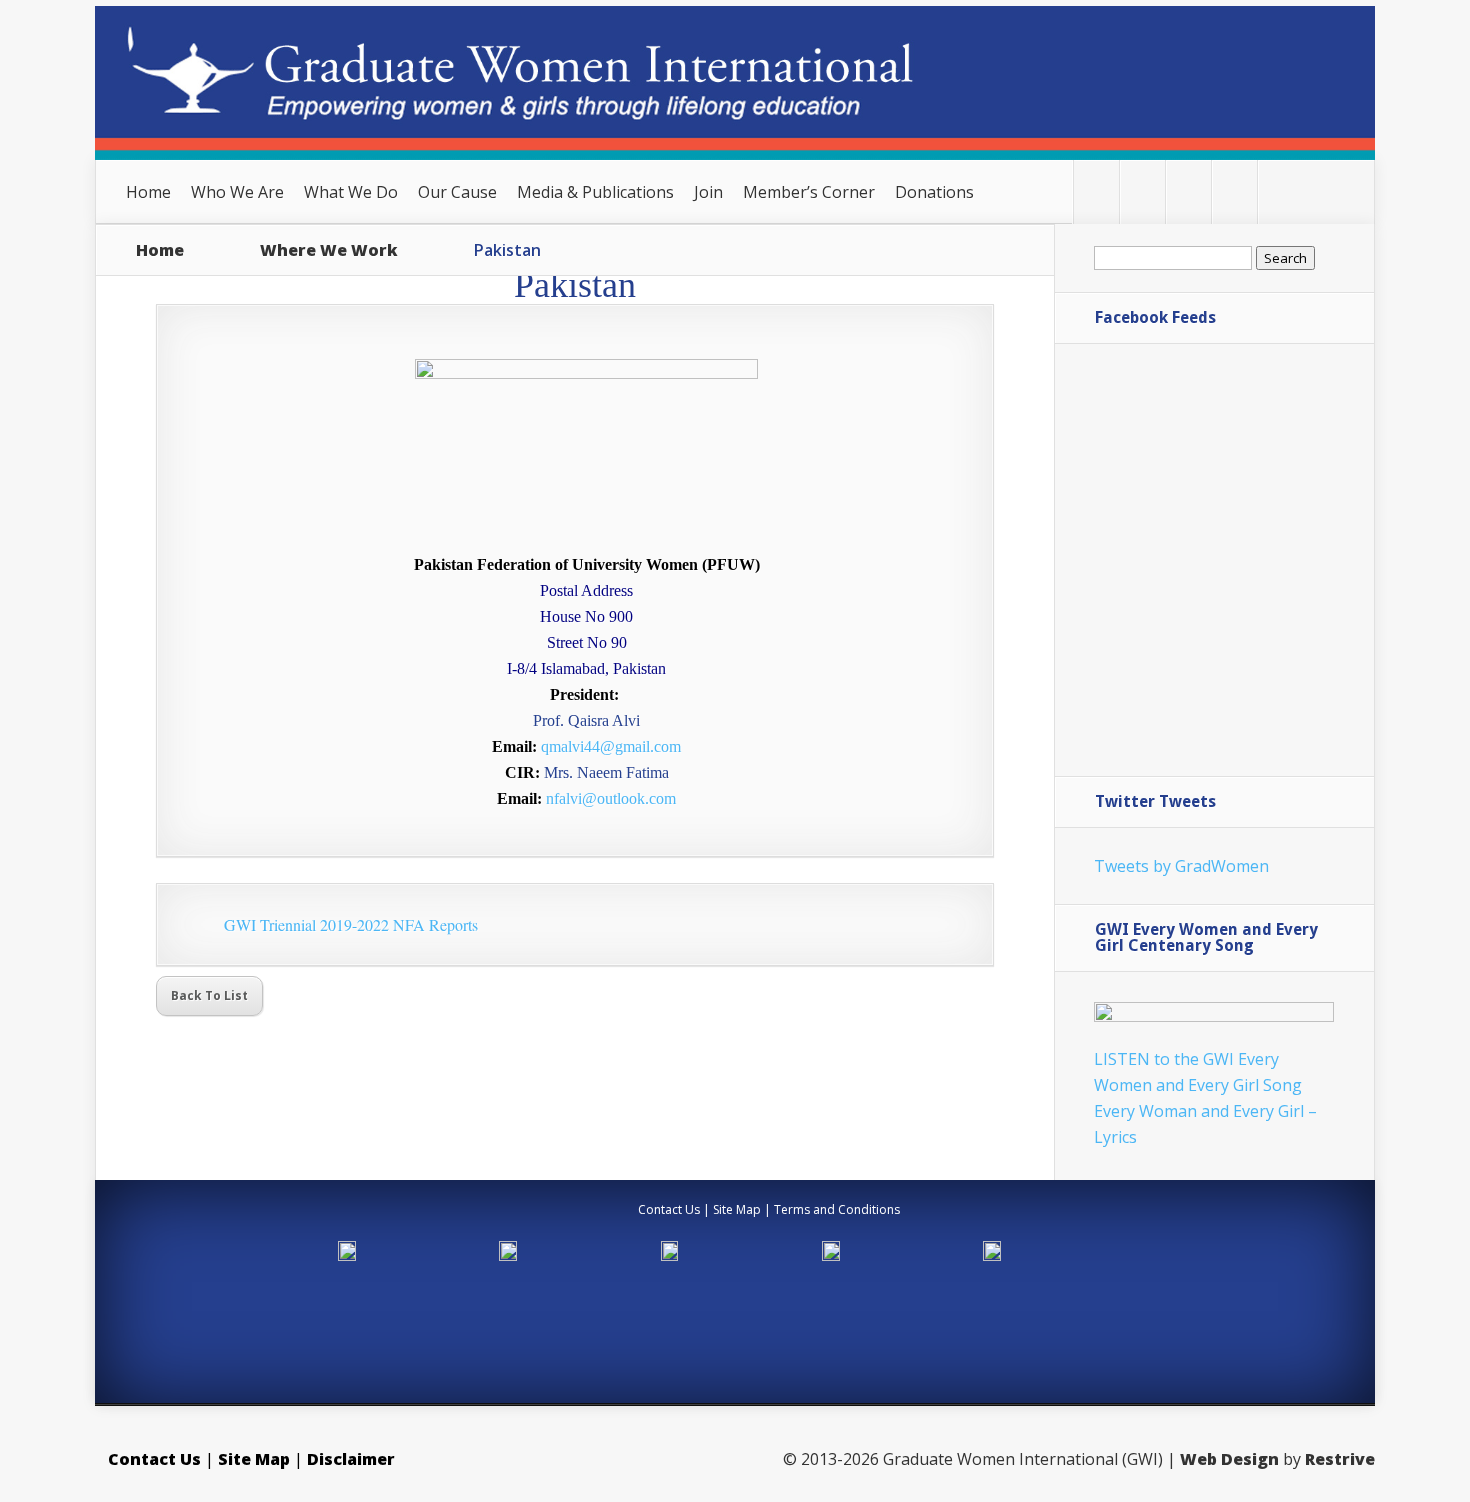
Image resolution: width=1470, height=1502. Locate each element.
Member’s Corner (809, 192)
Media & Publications (595, 192)
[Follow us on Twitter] (1096, 192)
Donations (934, 192)
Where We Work (329, 250)
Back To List (209, 995)
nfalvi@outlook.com (611, 798)
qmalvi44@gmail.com (611, 746)
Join (708, 192)
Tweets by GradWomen (1181, 866)
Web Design (1229, 1459)
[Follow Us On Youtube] (1234, 192)
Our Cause (457, 192)
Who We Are (237, 192)
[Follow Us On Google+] (1188, 192)
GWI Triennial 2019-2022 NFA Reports (351, 924)
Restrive (1340, 1459)
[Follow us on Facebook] (1142, 192)
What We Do (351, 192)
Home (148, 192)
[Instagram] (1280, 192)
